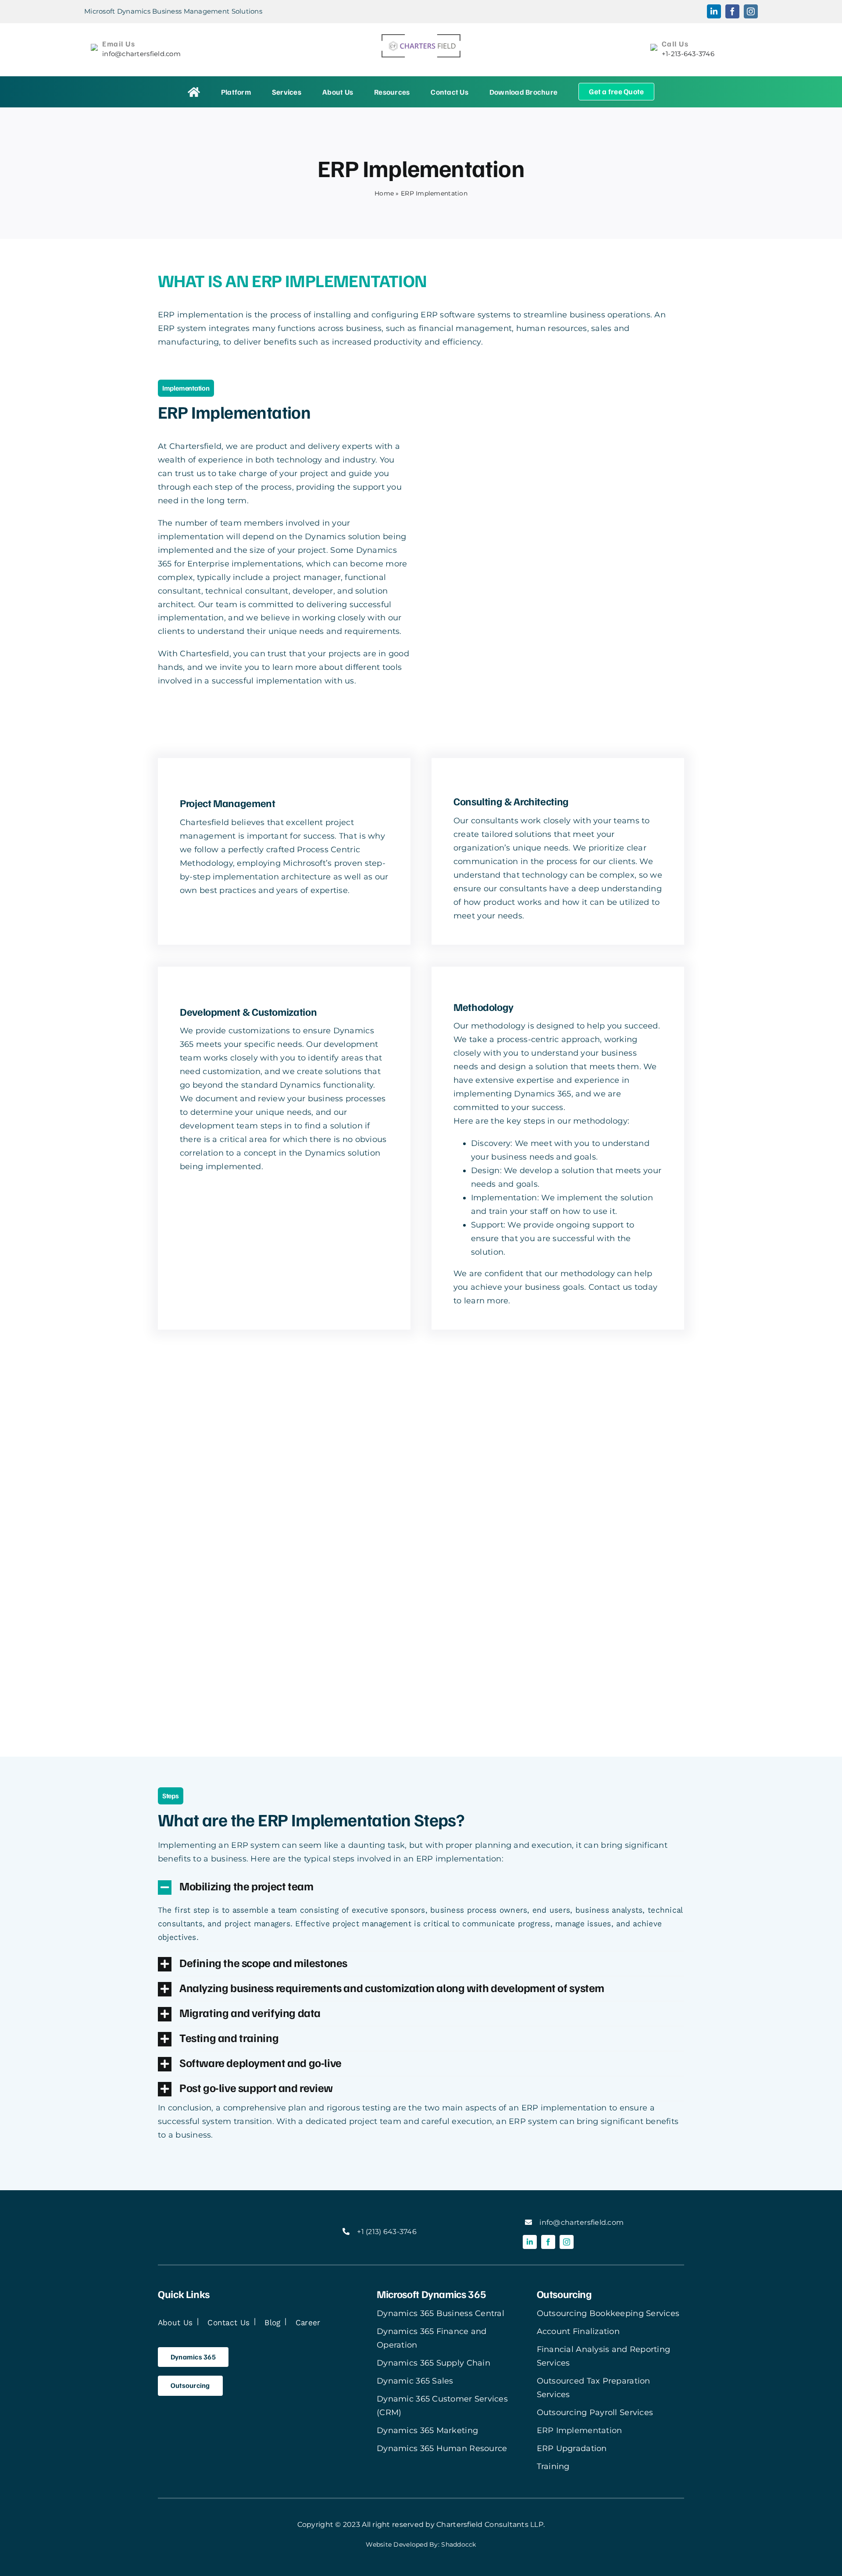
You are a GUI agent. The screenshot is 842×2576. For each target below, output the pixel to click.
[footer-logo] (212, 2218)
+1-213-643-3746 (688, 54)
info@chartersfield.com (141, 54)
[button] (421, 1887)
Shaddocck (458, 2544)
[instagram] (567, 2242)
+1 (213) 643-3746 (387, 2232)
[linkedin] (530, 2242)
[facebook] (548, 2242)
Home (384, 193)
